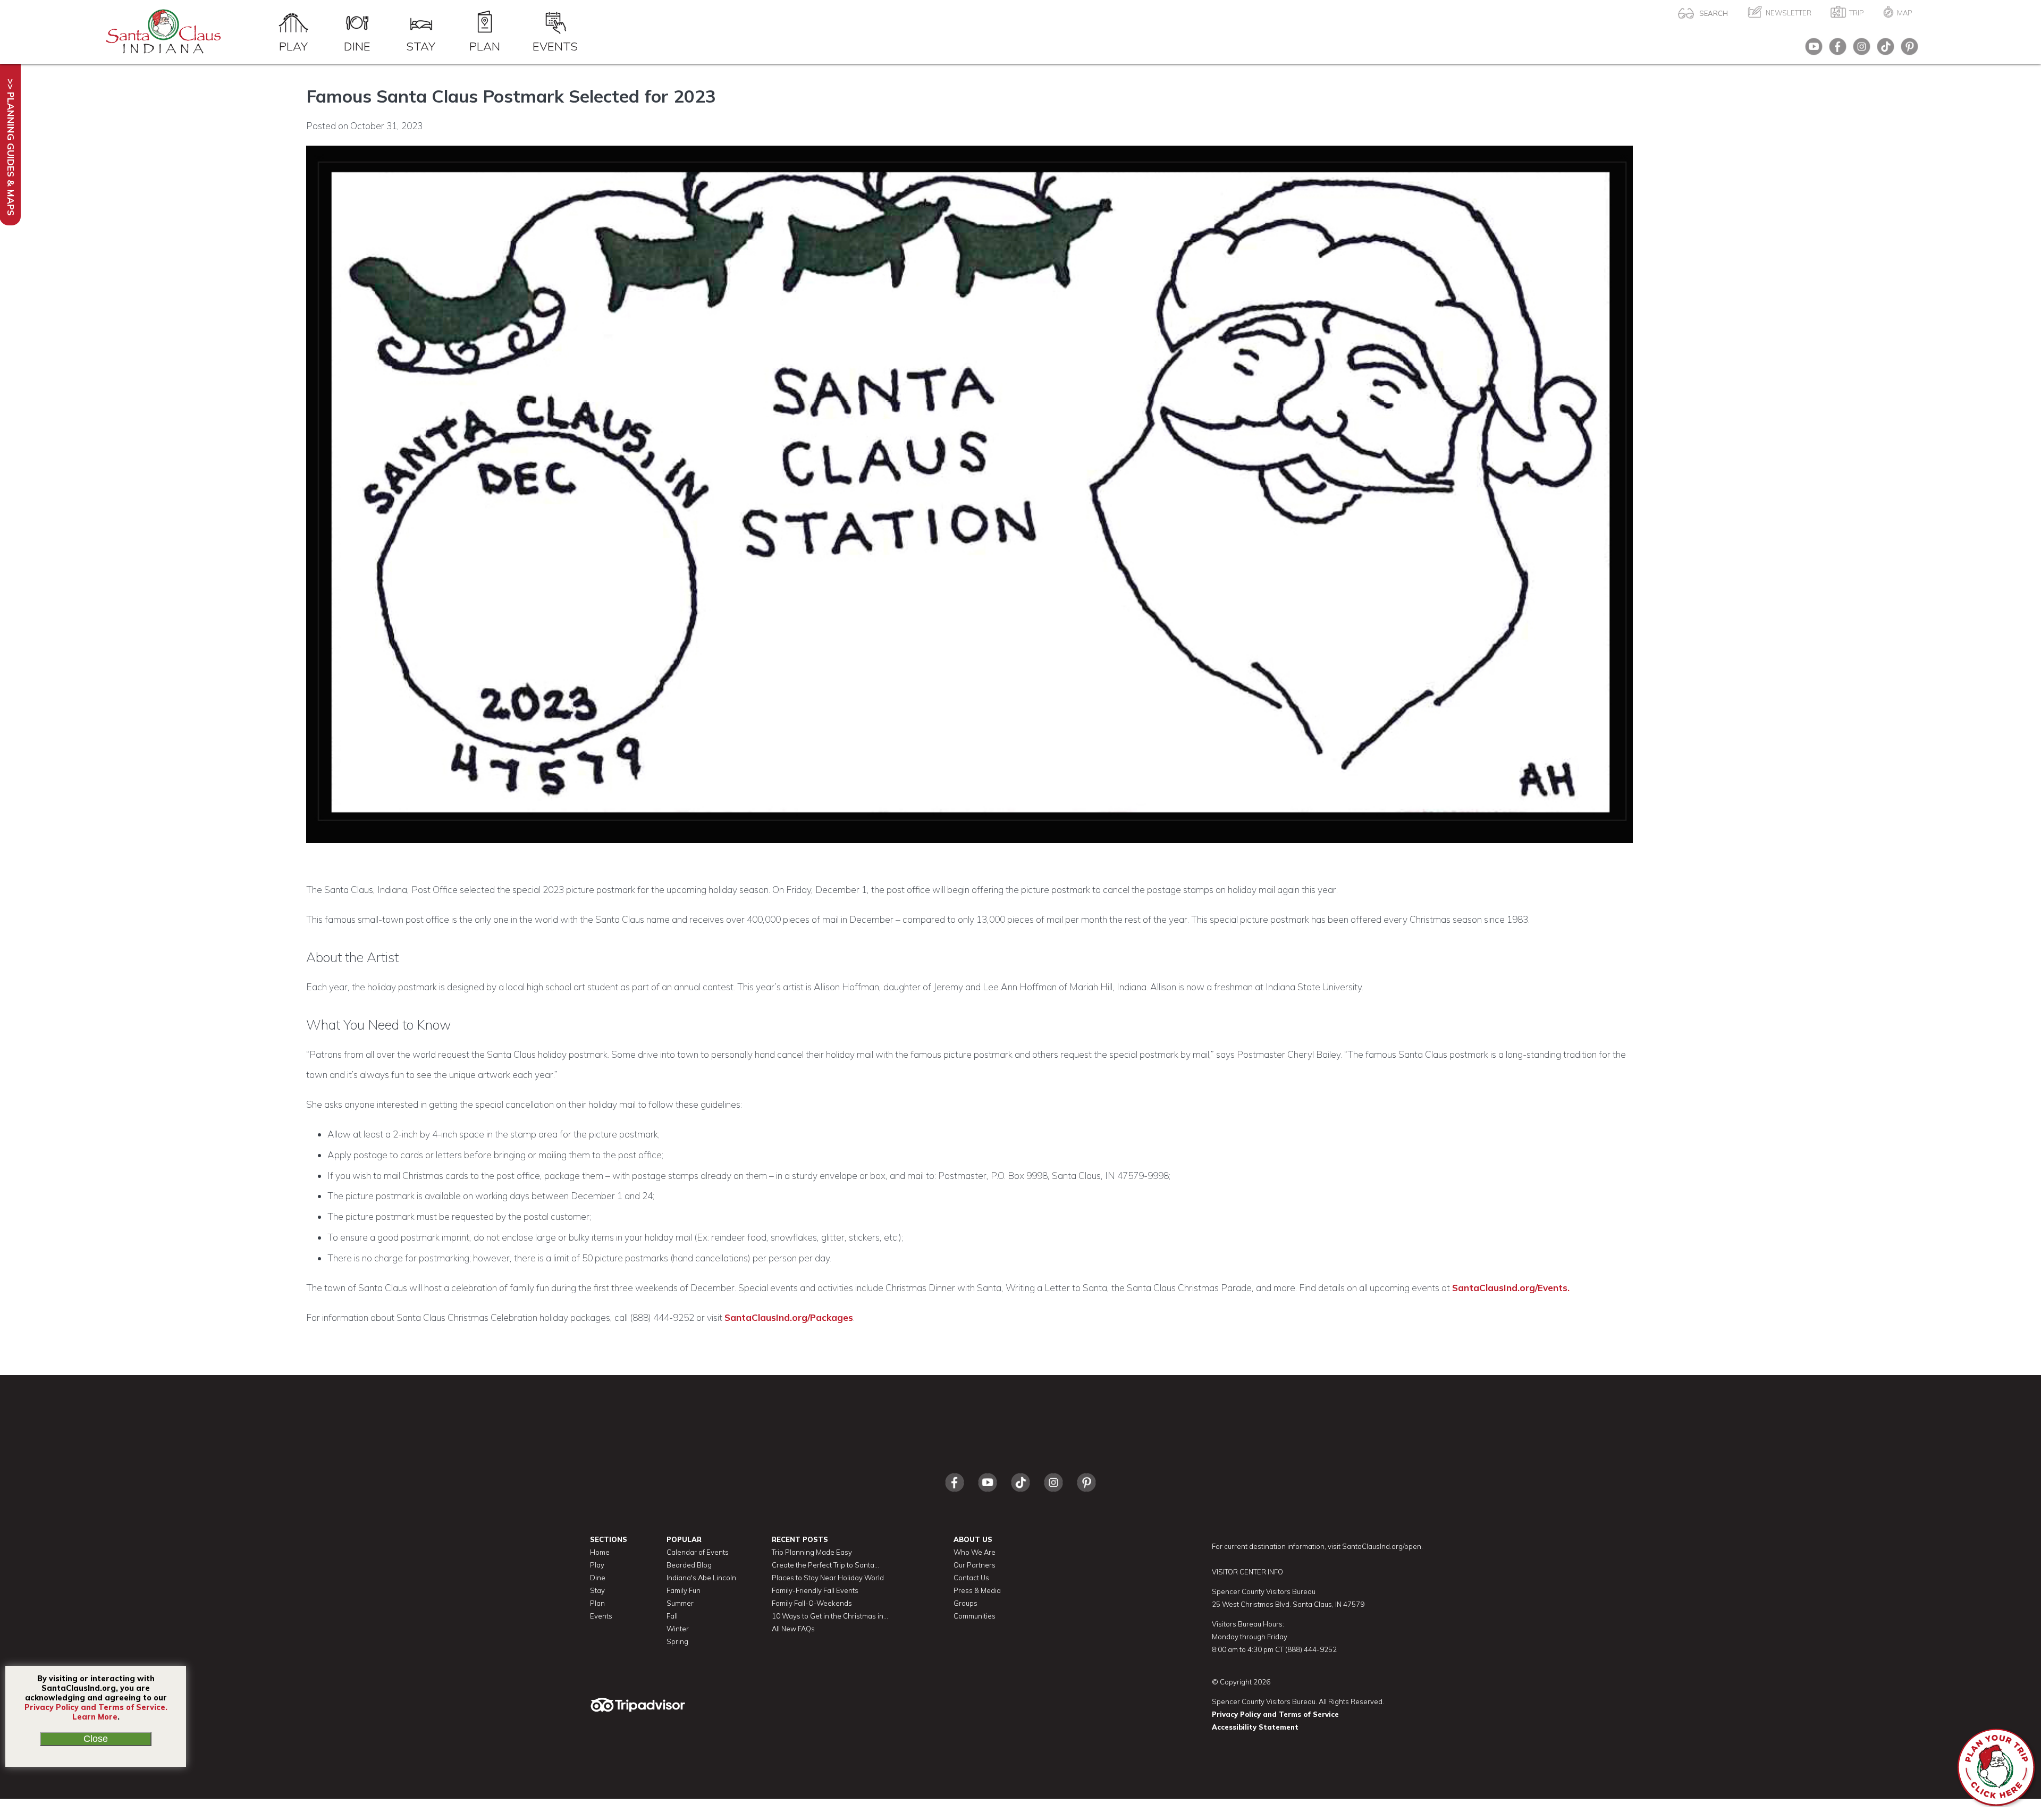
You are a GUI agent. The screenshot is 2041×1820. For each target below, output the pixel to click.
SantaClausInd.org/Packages (789, 1317)
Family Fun (684, 1590)
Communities (975, 1616)
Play (293, 46)
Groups (965, 1603)
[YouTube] (1811, 50)
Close (96, 1739)
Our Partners (975, 1565)
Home (600, 1552)
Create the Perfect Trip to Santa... (825, 1565)
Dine (357, 46)
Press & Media (977, 1590)
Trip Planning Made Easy (812, 1552)
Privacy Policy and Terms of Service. (96, 1707)
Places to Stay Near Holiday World (828, 1578)
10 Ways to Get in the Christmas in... (830, 1616)
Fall (672, 1616)
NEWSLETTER (1789, 13)
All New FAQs (793, 1629)
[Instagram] (1859, 50)
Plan (485, 46)
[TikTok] (1883, 50)
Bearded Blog (689, 1565)
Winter (678, 1629)
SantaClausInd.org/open (1382, 1546)
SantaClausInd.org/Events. (1511, 1288)
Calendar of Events (698, 1552)
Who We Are (975, 1552)
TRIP (1857, 13)
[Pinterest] (1907, 50)
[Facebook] (1835, 50)
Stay (421, 46)
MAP (1905, 13)
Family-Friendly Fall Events (815, 1590)
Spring (677, 1641)
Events (555, 46)
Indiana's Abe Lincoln (701, 1578)
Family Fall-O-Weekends (812, 1603)
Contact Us (971, 1578)
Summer (680, 1603)
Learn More (95, 1717)
